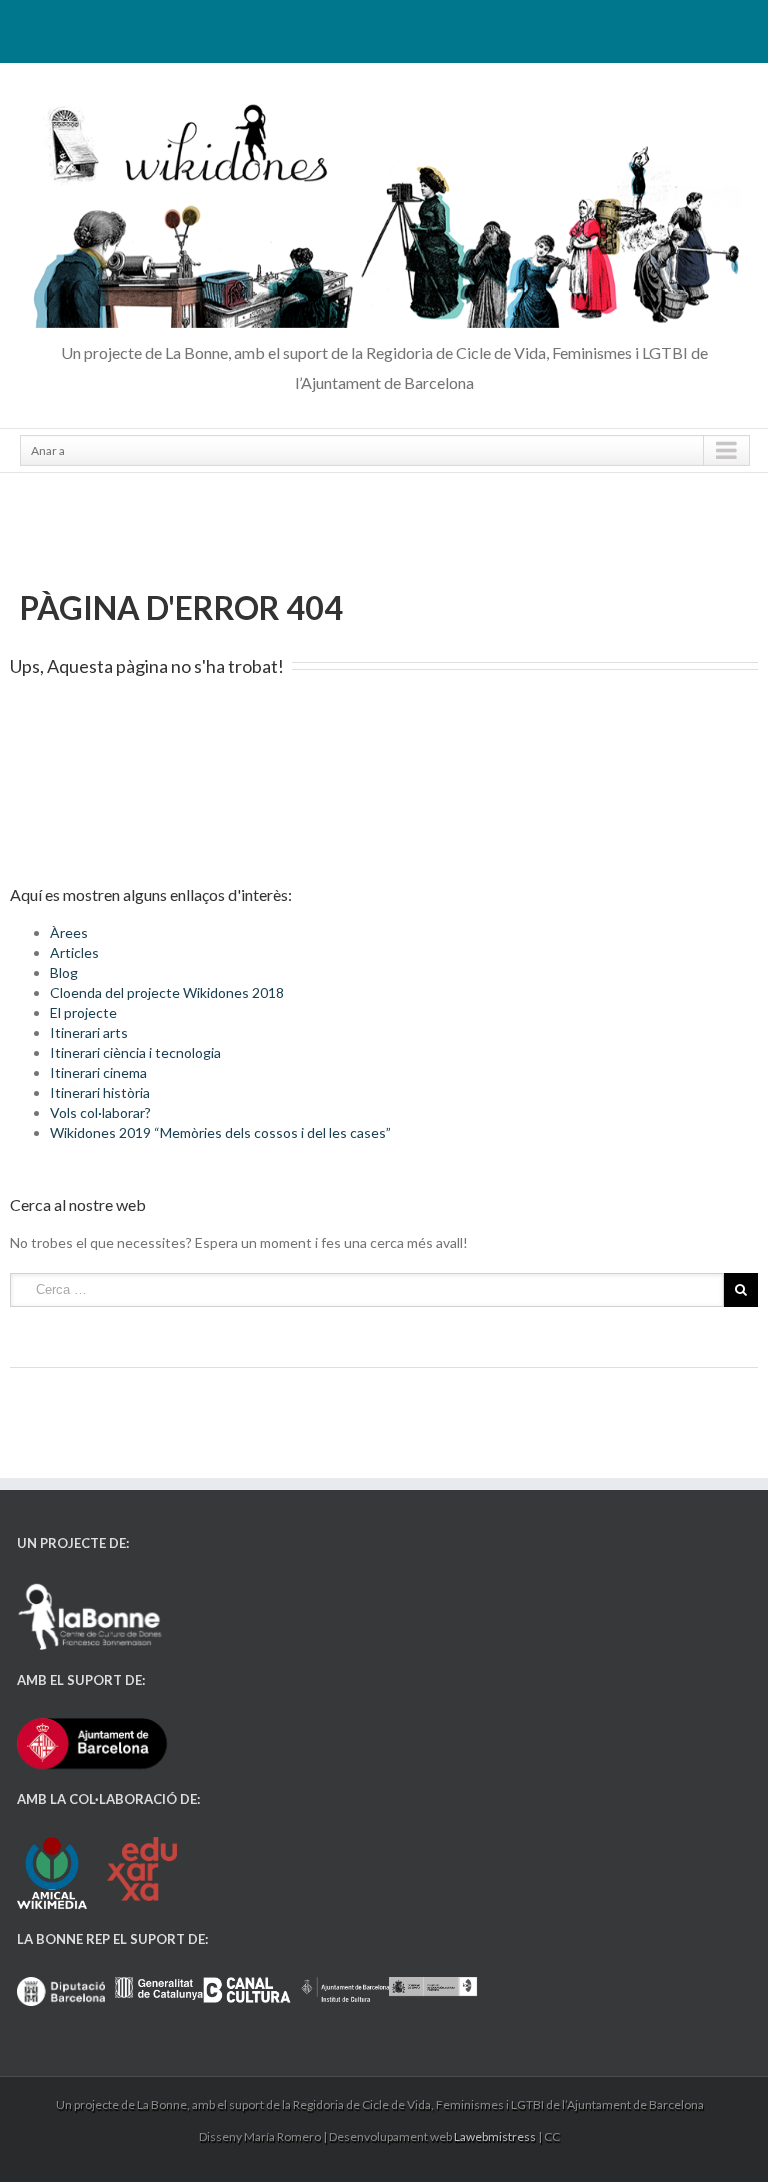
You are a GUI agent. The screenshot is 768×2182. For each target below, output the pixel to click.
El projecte (83, 1012)
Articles (74, 952)
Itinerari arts (89, 1032)
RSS (417, 26)
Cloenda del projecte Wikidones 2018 (167, 992)
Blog (64, 972)
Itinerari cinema (98, 1072)
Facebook (349, 28)
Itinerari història (100, 1092)
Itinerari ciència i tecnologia (135, 1052)
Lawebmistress (495, 2136)
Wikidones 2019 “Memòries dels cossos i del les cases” (220, 1132)
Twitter (382, 28)
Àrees (69, 932)
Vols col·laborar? (100, 1112)
